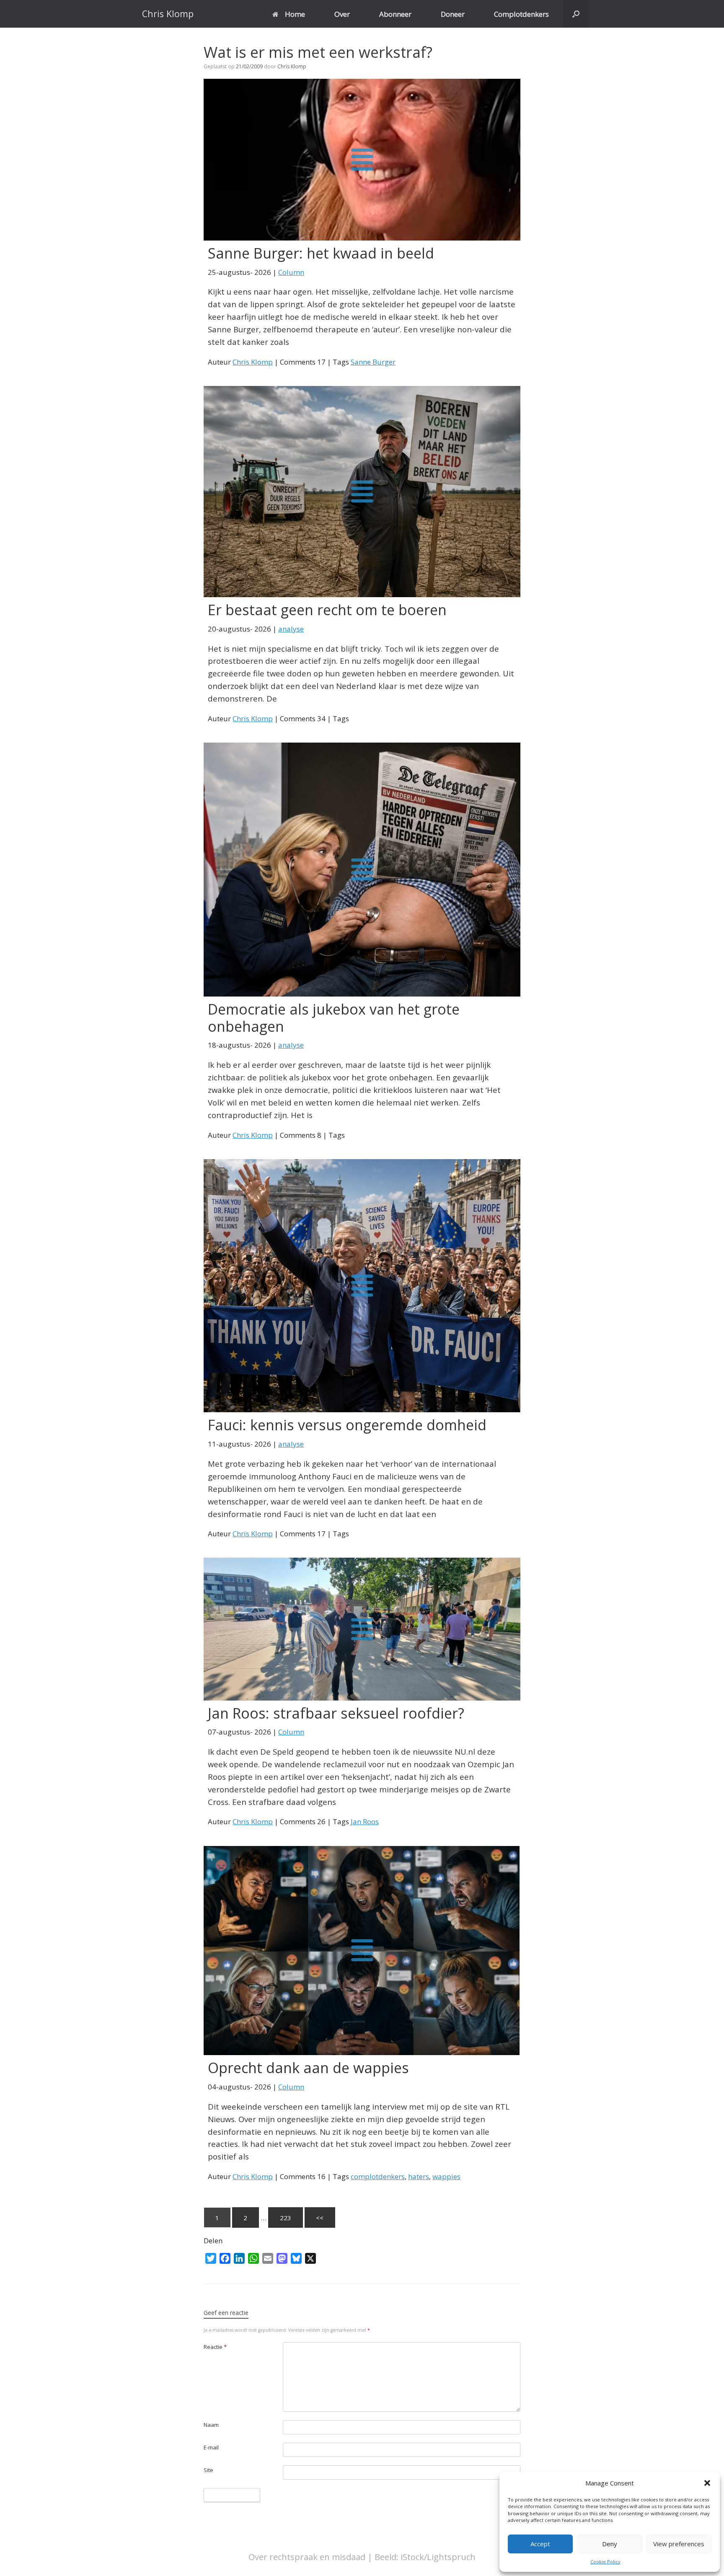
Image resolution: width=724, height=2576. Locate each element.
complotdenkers (378, 2176)
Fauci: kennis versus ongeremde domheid (347, 1425)
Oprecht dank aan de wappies (308, 2068)
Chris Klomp (292, 66)
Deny (610, 2544)
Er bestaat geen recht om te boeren (327, 610)
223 (286, 2218)
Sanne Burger (373, 362)
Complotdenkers (521, 14)
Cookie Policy (605, 2562)
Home (295, 14)
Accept (540, 2544)
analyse (291, 629)
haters (419, 2176)
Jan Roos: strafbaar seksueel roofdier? (336, 1713)
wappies (446, 2176)
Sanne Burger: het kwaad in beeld (321, 253)
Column (291, 272)
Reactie (215, 2347)
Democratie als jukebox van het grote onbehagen (334, 1018)
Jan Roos (365, 1821)
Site (208, 2470)
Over (342, 14)
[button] (707, 2483)
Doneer (453, 14)
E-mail (211, 2447)
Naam (211, 2425)
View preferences (679, 2544)
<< (320, 2218)
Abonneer (395, 14)
